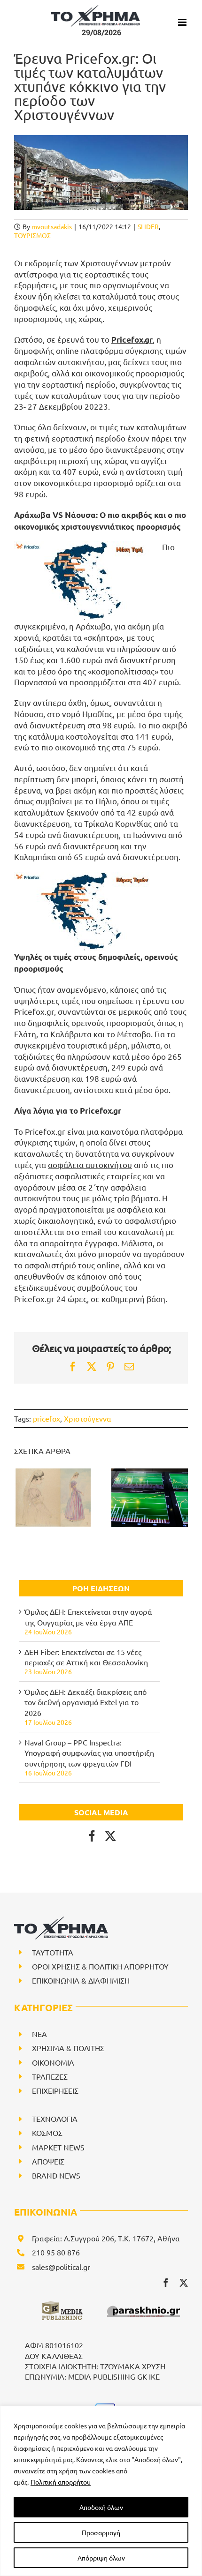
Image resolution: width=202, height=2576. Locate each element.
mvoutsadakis (52, 226)
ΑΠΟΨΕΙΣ (48, 2161)
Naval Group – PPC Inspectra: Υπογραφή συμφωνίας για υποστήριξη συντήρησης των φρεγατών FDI (89, 1753)
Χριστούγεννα (88, 1418)
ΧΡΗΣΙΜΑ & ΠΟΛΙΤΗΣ (68, 2048)
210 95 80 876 (56, 2252)
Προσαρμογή (101, 2532)
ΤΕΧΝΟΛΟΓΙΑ (55, 2119)
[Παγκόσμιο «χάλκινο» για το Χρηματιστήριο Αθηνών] (150, 1498)
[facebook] (166, 2283)
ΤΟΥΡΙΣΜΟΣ (32, 235)
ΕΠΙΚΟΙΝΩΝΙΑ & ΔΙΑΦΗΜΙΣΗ (81, 1980)
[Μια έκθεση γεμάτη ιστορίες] (52, 1498)
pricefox (47, 1418)
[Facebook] (92, 1836)
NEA (39, 2034)
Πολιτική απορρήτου (61, 2482)
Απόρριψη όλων (101, 2558)
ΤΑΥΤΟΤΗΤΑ (53, 1952)
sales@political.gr (61, 2267)
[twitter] (184, 2283)
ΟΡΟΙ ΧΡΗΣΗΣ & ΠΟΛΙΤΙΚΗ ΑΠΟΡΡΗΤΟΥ (100, 1966)
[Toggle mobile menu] (183, 22)
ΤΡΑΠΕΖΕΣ (50, 2076)
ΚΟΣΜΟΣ (47, 2133)
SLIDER (148, 226)
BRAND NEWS (56, 2175)
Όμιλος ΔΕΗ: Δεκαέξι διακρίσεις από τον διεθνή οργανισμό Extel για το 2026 (85, 1702)
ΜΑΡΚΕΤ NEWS (58, 2147)
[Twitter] (110, 1836)
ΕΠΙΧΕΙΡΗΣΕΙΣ (55, 2090)
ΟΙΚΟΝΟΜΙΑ (53, 2062)
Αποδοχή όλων (101, 2507)
